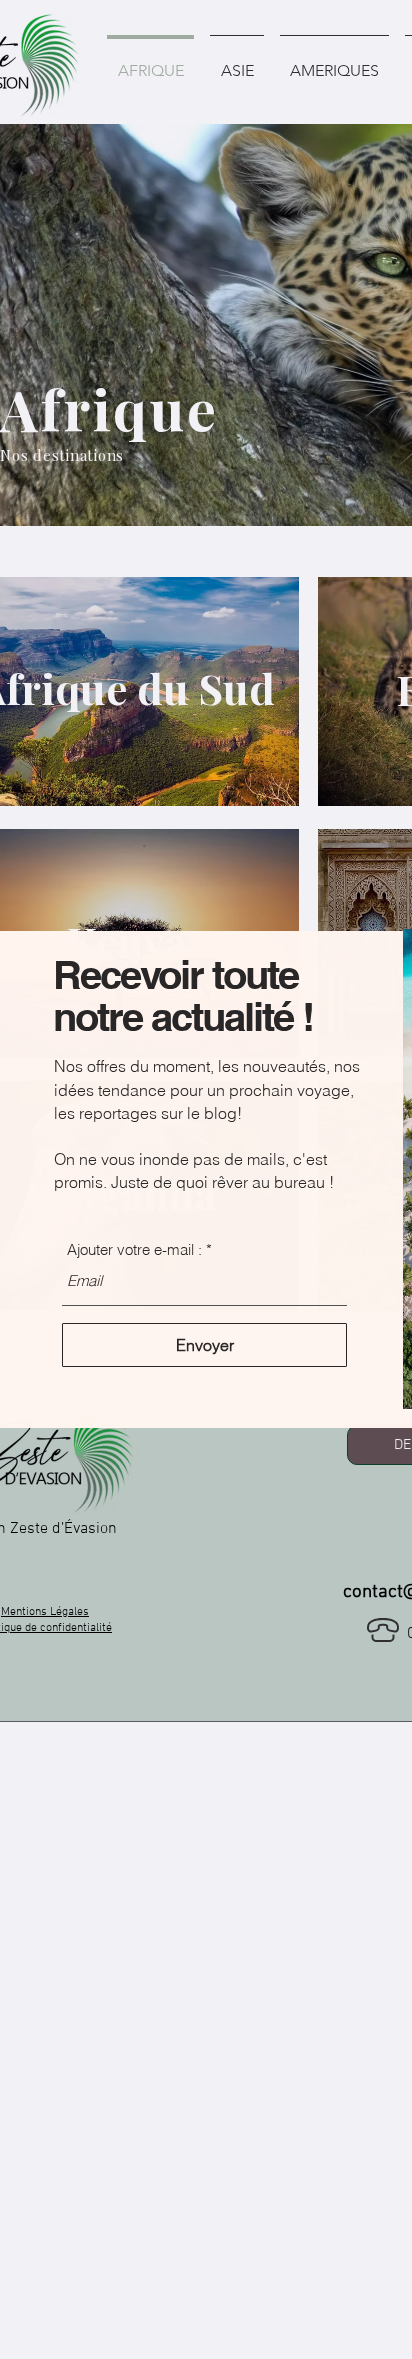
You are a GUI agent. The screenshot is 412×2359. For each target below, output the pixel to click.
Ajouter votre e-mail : (134, 1249)
